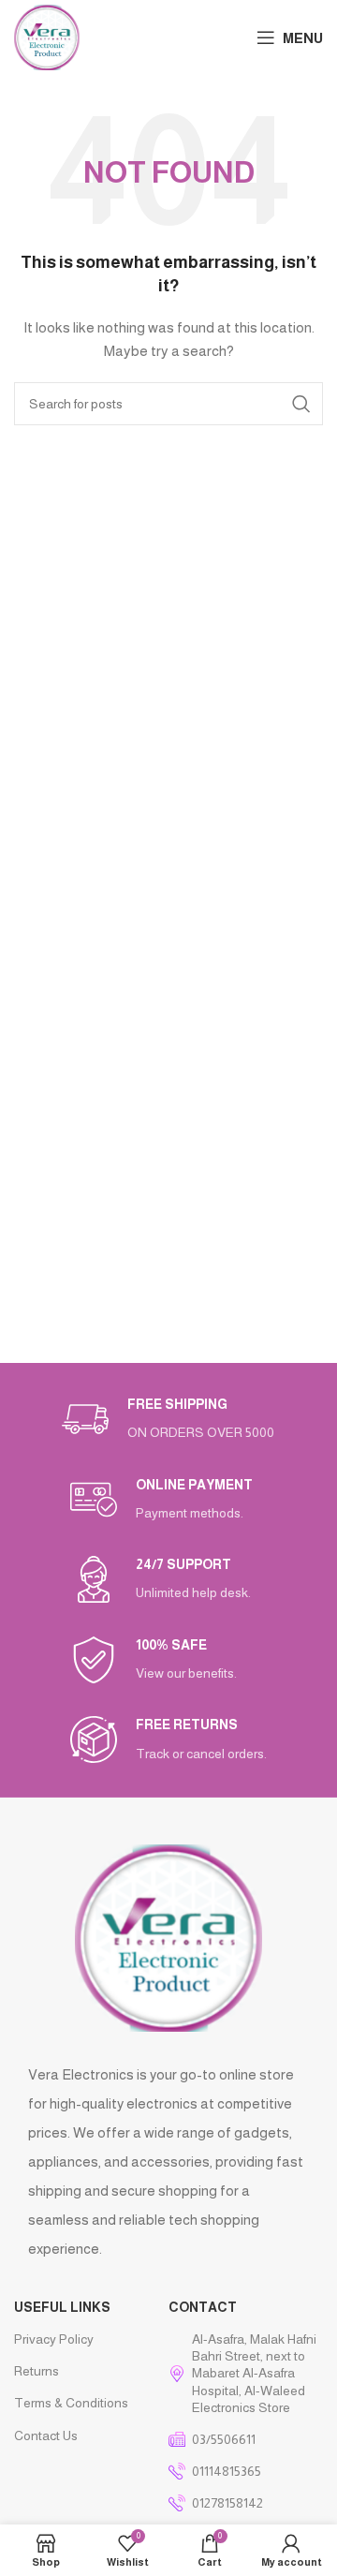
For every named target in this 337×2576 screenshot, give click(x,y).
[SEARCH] (301, 404)
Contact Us (46, 2435)
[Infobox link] (168, 1420)
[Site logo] (47, 37)
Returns (37, 2371)
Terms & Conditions (71, 2403)
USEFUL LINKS (62, 2307)
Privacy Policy (54, 2339)
